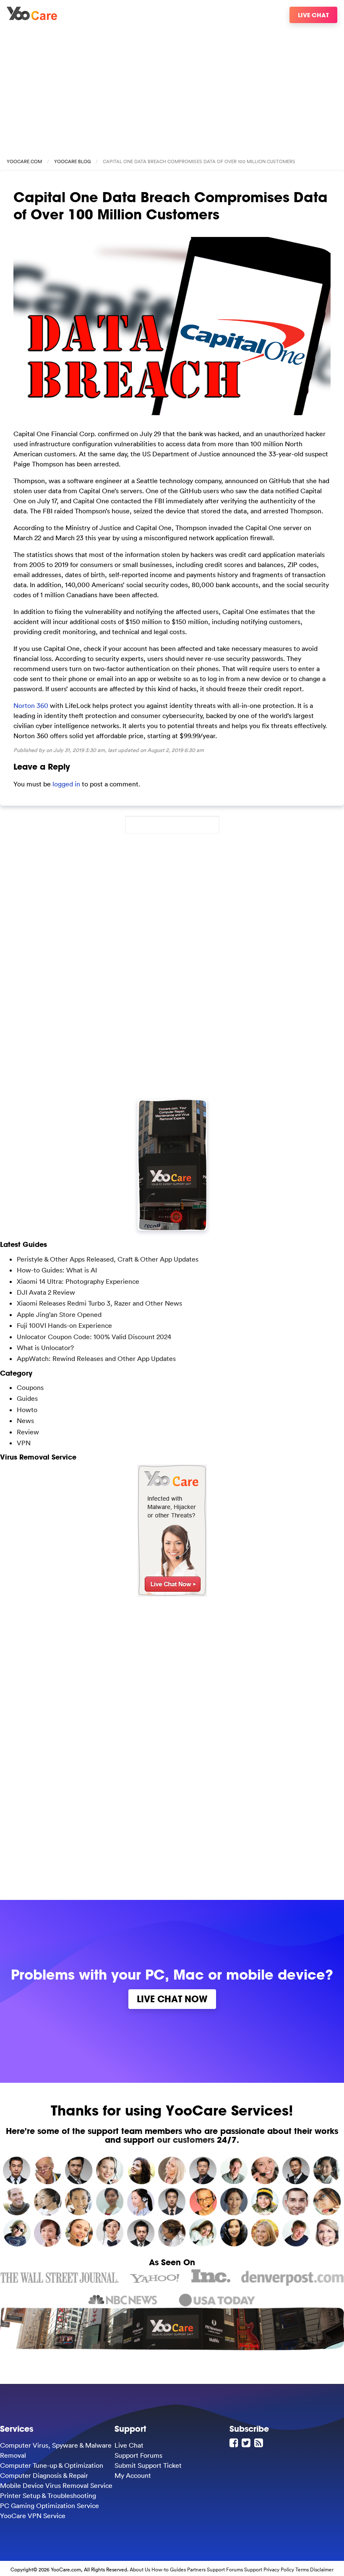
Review (28, 1432)
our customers (186, 2140)
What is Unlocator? (45, 1348)
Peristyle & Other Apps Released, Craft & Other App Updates (108, 1259)
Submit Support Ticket (148, 2465)
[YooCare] (32, 18)
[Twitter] (247, 2443)
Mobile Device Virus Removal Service (56, 2485)
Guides (27, 1398)
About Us (140, 2569)
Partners (196, 2569)
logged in (66, 784)
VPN (24, 1443)
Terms (302, 2569)
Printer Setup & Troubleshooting (48, 2495)
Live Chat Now (172, 1999)
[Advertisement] (172, 87)
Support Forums (138, 2455)
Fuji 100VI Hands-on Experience (64, 1325)
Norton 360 (31, 705)
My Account (133, 2475)
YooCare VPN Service (33, 2516)
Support (253, 2569)
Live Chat (313, 15)
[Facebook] (235, 2443)
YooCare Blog (72, 161)
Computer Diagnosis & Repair (44, 2475)
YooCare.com (24, 161)
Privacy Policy (279, 2569)
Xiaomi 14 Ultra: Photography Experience (78, 1281)
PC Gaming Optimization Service (50, 2506)
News (25, 1421)
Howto (27, 1410)
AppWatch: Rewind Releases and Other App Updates (96, 1358)
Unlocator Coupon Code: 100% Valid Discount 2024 (94, 1337)
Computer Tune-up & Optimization (52, 2465)
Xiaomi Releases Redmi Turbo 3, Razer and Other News (99, 1303)
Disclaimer (322, 2569)
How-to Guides (169, 2569)
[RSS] (260, 2443)
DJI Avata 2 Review (46, 1292)
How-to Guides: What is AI (57, 1270)
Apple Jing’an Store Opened (59, 1314)
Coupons (30, 1387)
